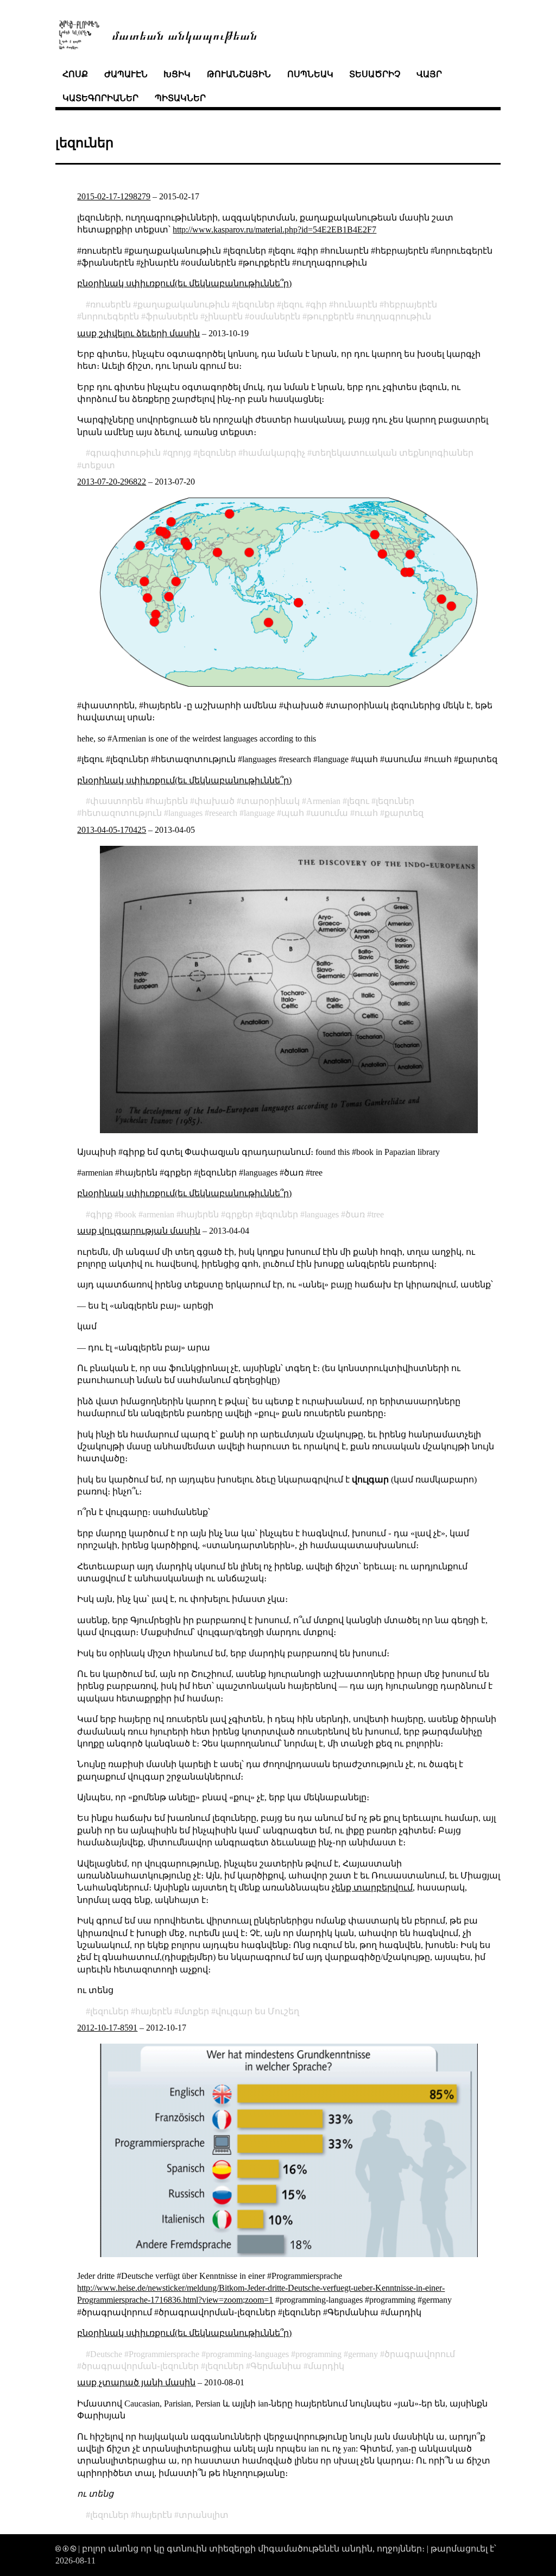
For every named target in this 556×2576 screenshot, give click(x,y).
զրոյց (179, 453)
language (259, 813)
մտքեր (194, 2011)
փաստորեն (117, 801)
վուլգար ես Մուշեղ (257, 2011)
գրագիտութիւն (125, 453)
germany (363, 2354)
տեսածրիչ (375, 74)
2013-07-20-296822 (112, 482)
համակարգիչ (274, 453)
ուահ (366, 813)
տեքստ (98, 465)
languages (185, 813)
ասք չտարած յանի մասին (136, 2382)
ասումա (329, 813)
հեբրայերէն (410, 304)
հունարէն (355, 304)
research (223, 813)
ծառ (355, 1214)
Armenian (323, 801)
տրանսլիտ (204, 2515)
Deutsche (106, 2354)
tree (378, 1214)
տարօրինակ (270, 801)
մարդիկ (326, 2366)
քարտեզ (404, 813)
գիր (318, 304)
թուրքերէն (330, 316)
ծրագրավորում (420, 2354)
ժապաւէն (126, 74)
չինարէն (224, 316)
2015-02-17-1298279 (114, 196)
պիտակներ (180, 98)
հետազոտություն (122, 813)
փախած (214, 801)
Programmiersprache (164, 2354)
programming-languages (247, 2354)
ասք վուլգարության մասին (139, 1231)
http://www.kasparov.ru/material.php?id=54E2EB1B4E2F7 (274, 230)
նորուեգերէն (110, 316)
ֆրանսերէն (172, 316)
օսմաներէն (275, 316)
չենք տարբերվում (372, 1887)
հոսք (75, 74)
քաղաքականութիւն (184, 304)
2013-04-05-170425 (112, 830)
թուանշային (239, 74)
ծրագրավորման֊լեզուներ (140, 2366)
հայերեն (169, 801)
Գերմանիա (276, 2366)
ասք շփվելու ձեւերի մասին (138, 333)
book (128, 1214)
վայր (429, 74)
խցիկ (177, 74)
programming (318, 2354)
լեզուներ (255, 304)
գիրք (101, 1214)
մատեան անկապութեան (185, 34)
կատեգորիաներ (100, 98)
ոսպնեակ (310, 74)
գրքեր (239, 1214)
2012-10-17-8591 (107, 2028)
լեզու (292, 304)
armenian (159, 1214)
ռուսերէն (110, 304)
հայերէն (154, 2011)
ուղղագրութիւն (396, 316)
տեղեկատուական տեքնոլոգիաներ (393, 453)
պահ (293, 813)
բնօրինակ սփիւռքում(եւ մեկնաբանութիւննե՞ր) (184, 283)
